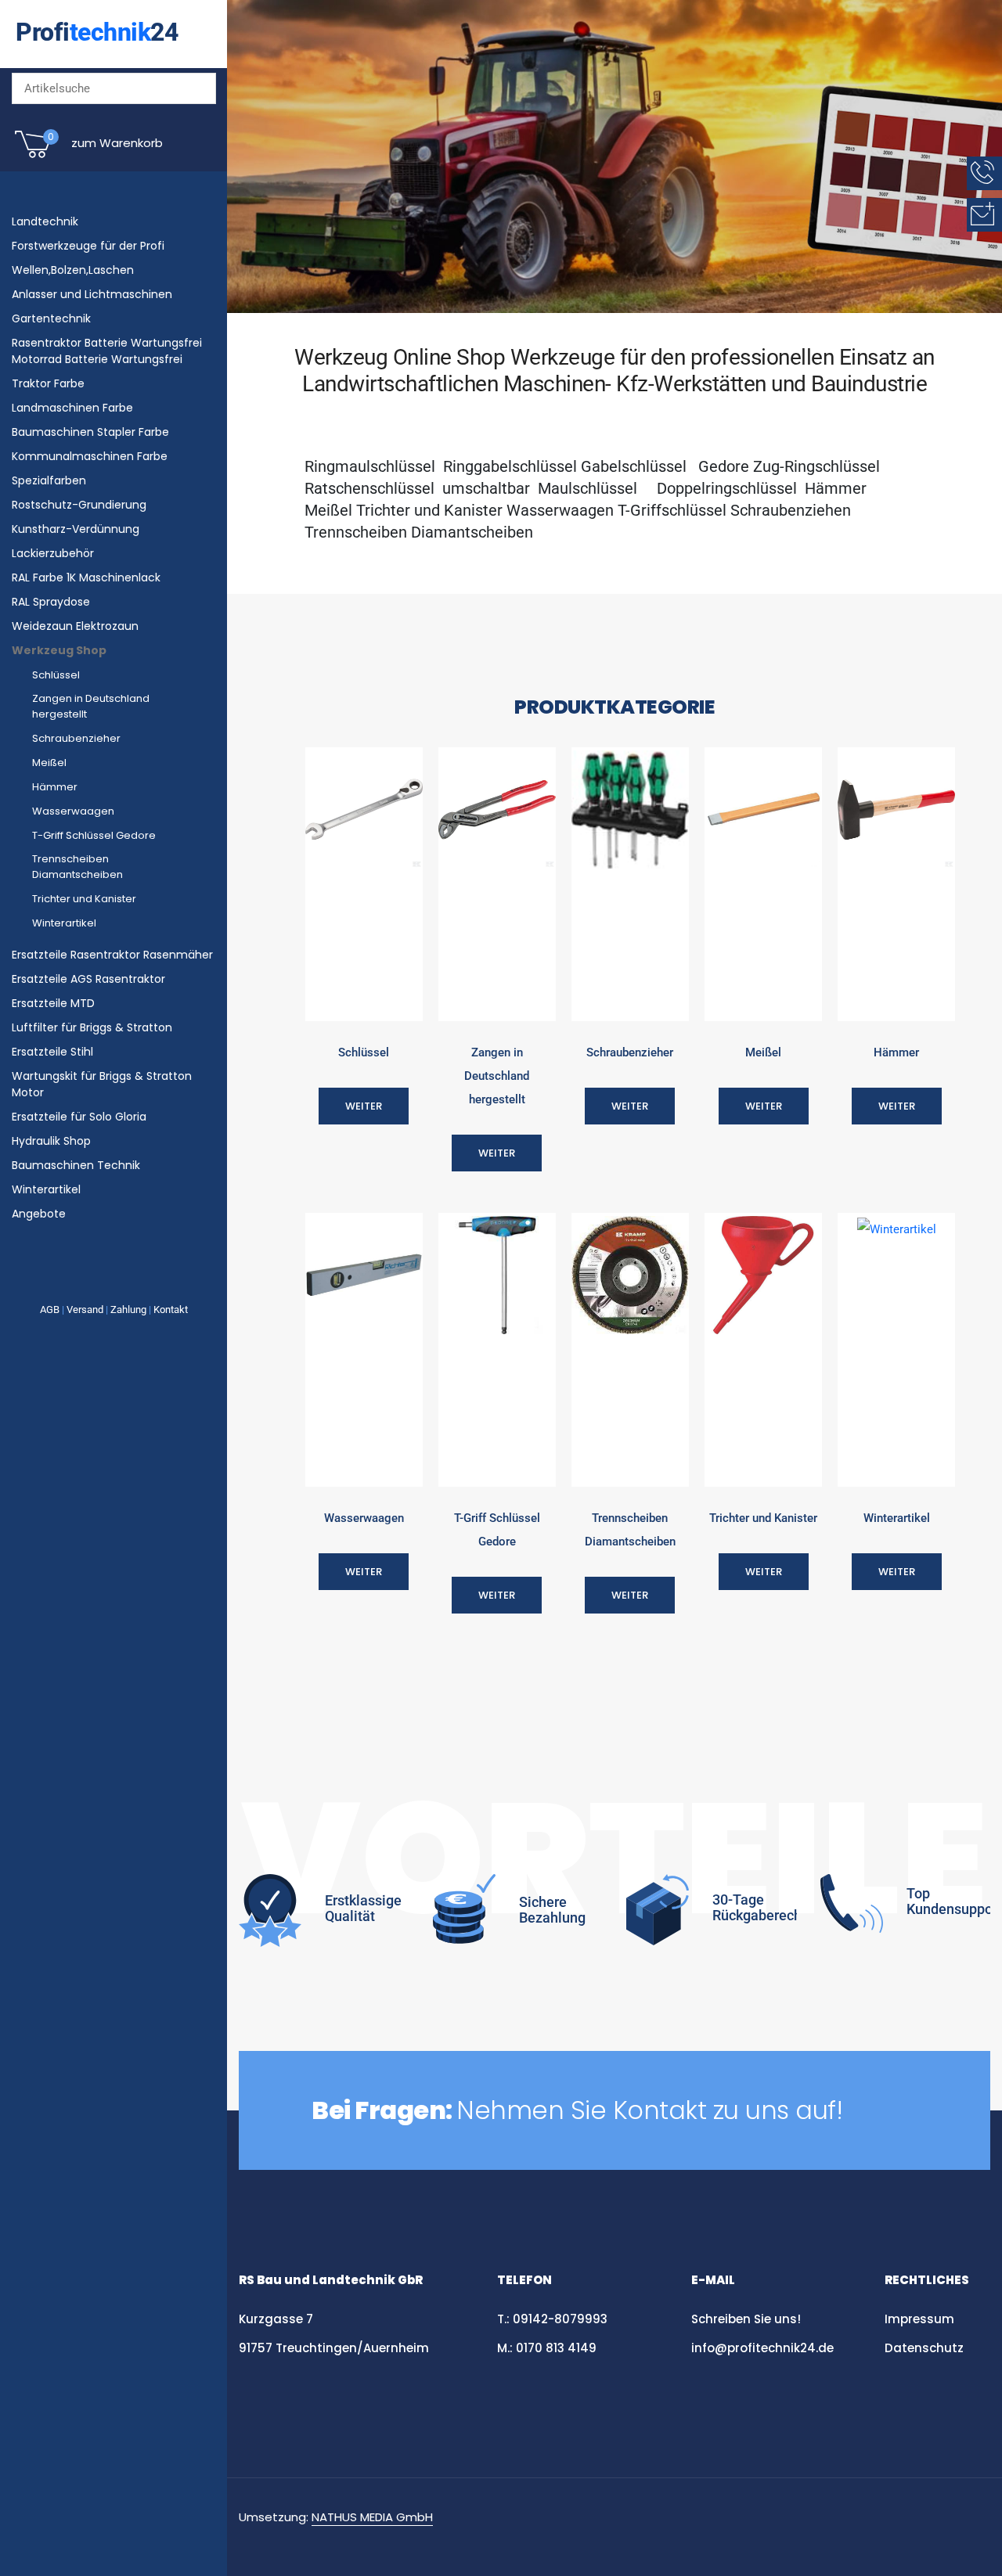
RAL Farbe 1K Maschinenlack (86, 577)
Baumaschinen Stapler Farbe (90, 432)
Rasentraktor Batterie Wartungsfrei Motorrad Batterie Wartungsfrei (107, 351)
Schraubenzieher (76, 738)
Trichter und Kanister (84, 899)
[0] (33, 157)
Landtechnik (45, 221)
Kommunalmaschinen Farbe (90, 456)
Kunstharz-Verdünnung (76, 529)
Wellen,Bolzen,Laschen (73, 270)
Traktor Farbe (48, 383)
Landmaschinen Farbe (72, 408)
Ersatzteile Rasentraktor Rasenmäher (112, 955)
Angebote (39, 1214)
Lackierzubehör (53, 553)
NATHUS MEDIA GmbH (372, 2517)
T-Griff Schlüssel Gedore (94, 835)
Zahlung (128, 1310)
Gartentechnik (51, 318)
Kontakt (171, 1310)
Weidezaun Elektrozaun (75, 626)
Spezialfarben (49, 480)
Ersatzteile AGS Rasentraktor (88, 979)
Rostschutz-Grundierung (79, 505)
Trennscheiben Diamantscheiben (77, 867)
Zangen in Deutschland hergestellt (91, 706)
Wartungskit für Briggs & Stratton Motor (102, 1084)
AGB (50, 1310)
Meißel (49, 763)
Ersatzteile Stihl (52, 1052)
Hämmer (55, 787)
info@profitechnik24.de (762, 2348)
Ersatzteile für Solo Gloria (79, 1117)
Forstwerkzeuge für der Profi (88, 246)
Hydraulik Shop (51, 1141)
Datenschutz (926, 2348)
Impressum (919, 2319)
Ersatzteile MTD (53, 1003)
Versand (85, 1310)
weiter (364, 1106)
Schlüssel (56, 675)
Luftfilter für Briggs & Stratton (92, 1027)
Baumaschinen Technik (76, 1165)
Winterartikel (64, 923)
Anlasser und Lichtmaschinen (92, 294)
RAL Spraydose (51, 602)
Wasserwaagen (73, 811)
